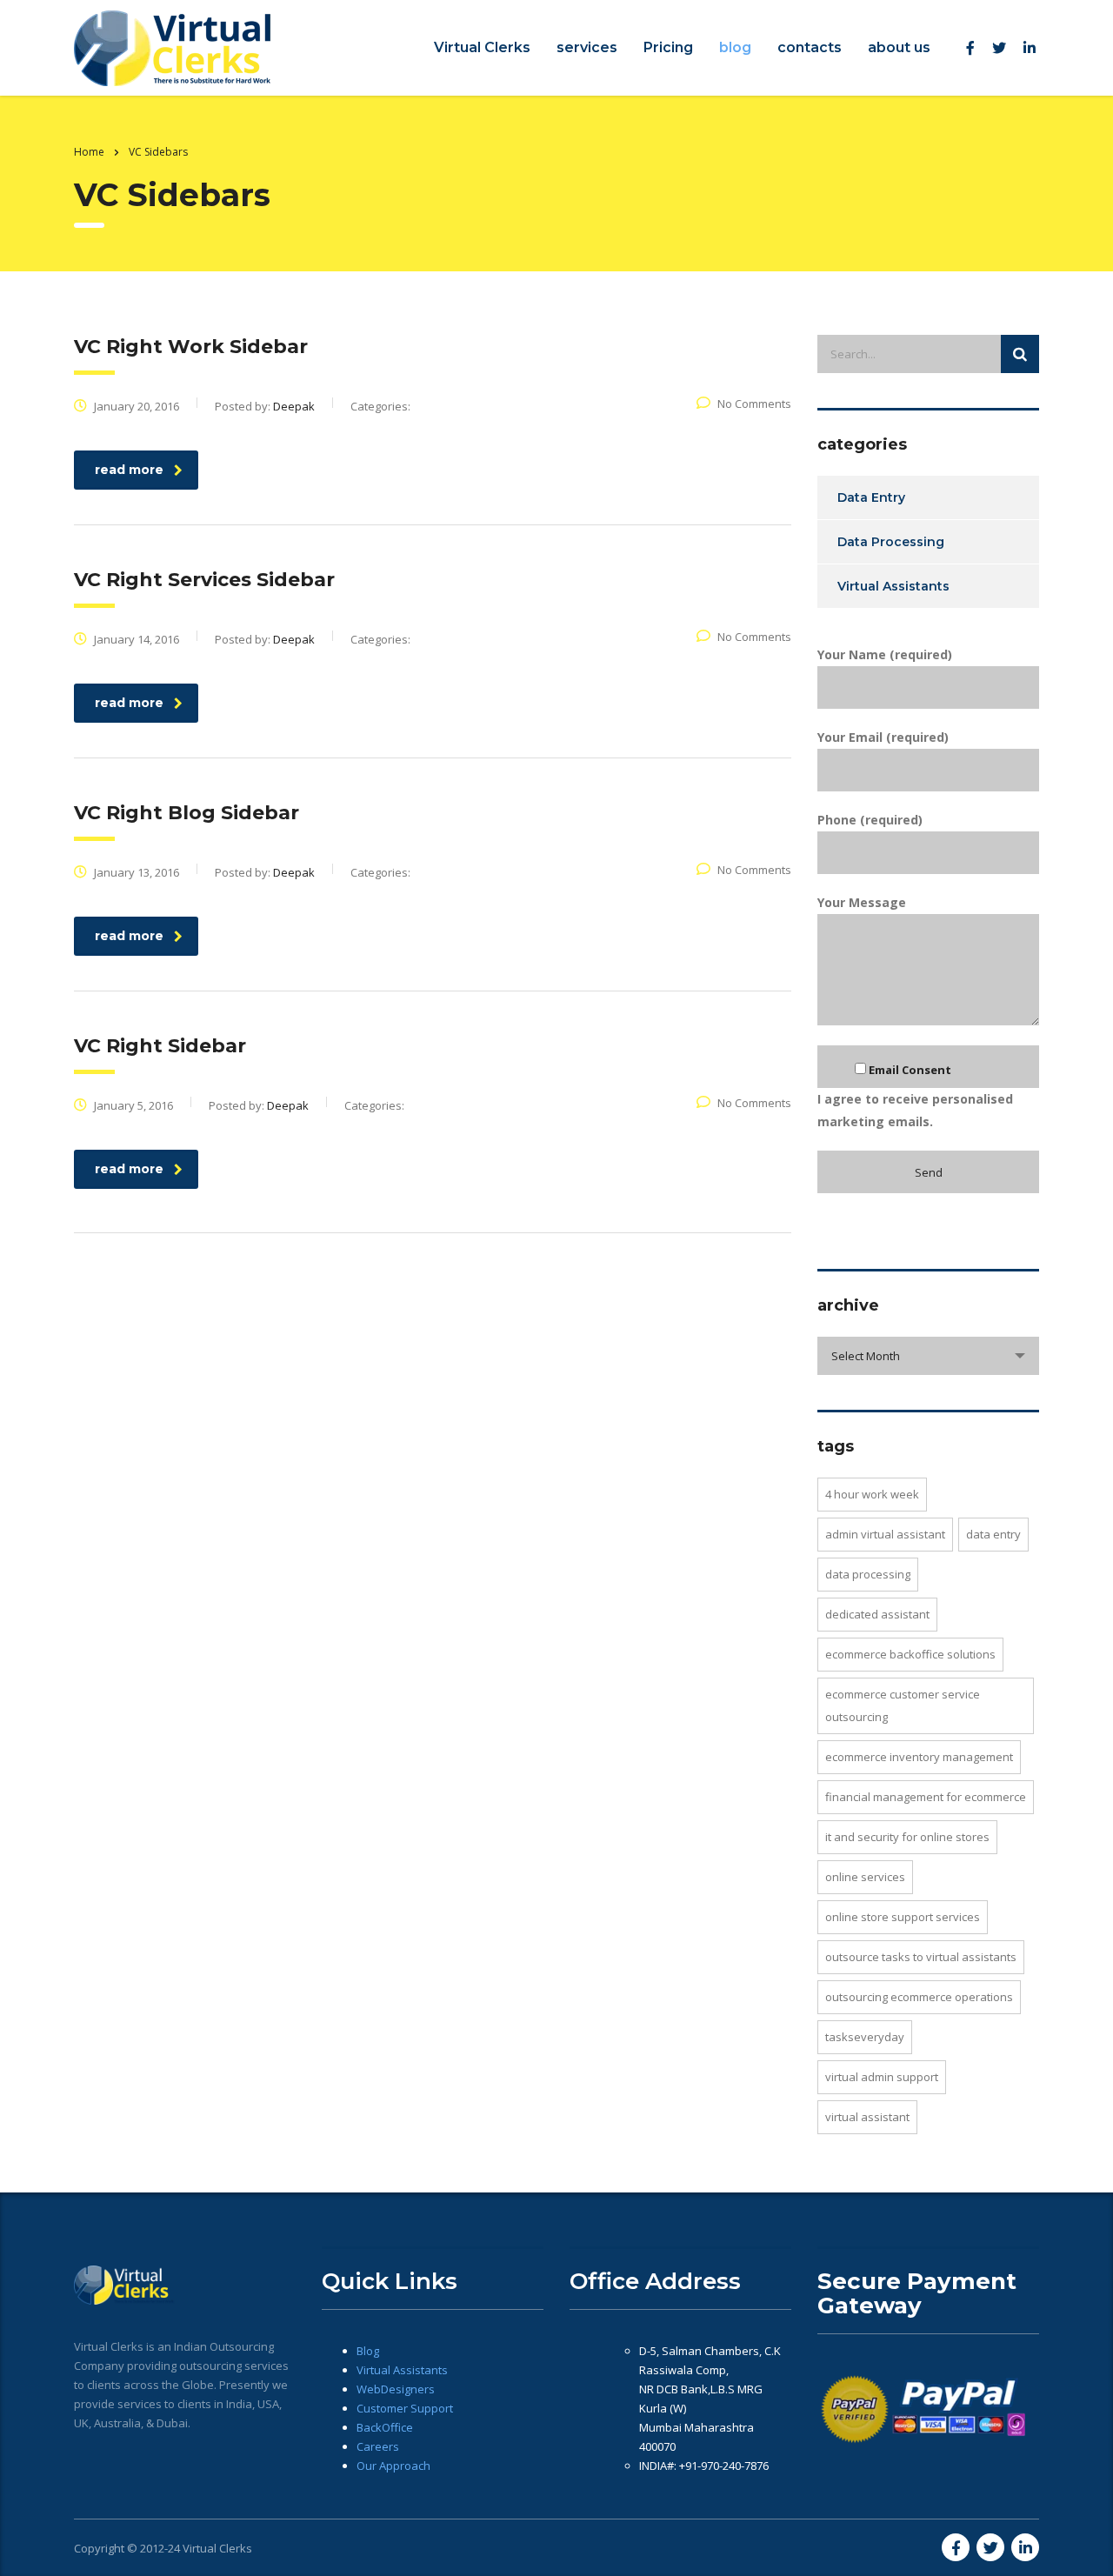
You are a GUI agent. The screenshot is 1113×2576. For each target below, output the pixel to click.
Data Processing (891, 542)
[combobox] (928, 1356)
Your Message (862, 902)
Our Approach (393, 2466)
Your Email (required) (883, 737)
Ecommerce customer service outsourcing (903, 1705)
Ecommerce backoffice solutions (910, 1654)
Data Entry (871, 497)
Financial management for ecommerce (926, 1797)
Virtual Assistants (893, 586)
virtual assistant (867, 2117)
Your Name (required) (885, 654)
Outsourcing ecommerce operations (919, 1997)
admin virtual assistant (885, 1534)
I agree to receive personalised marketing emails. (915, 1096)
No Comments (754, 404)
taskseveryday (865, 2037)
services (587, 47)
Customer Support (405, 2408)
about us (899, 47)
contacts (810, 47)
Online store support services (903, 1917)
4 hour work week (872, 1494)
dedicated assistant (877, 1614)
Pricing (668, 47)
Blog (368, 2351)
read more (129, 470)
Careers (378, 2446)
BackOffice (385, 2427)
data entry (993, 1534)
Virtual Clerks (482, 47)
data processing (868, 1574)
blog (735, 47)
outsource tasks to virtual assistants (921, 1957)
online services (865, 1877)
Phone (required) (870, 820)
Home (89, 152)
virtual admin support (882, 2077)
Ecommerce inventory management (919, 1757)
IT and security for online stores (907, 1837)
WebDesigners (396, 2389)
